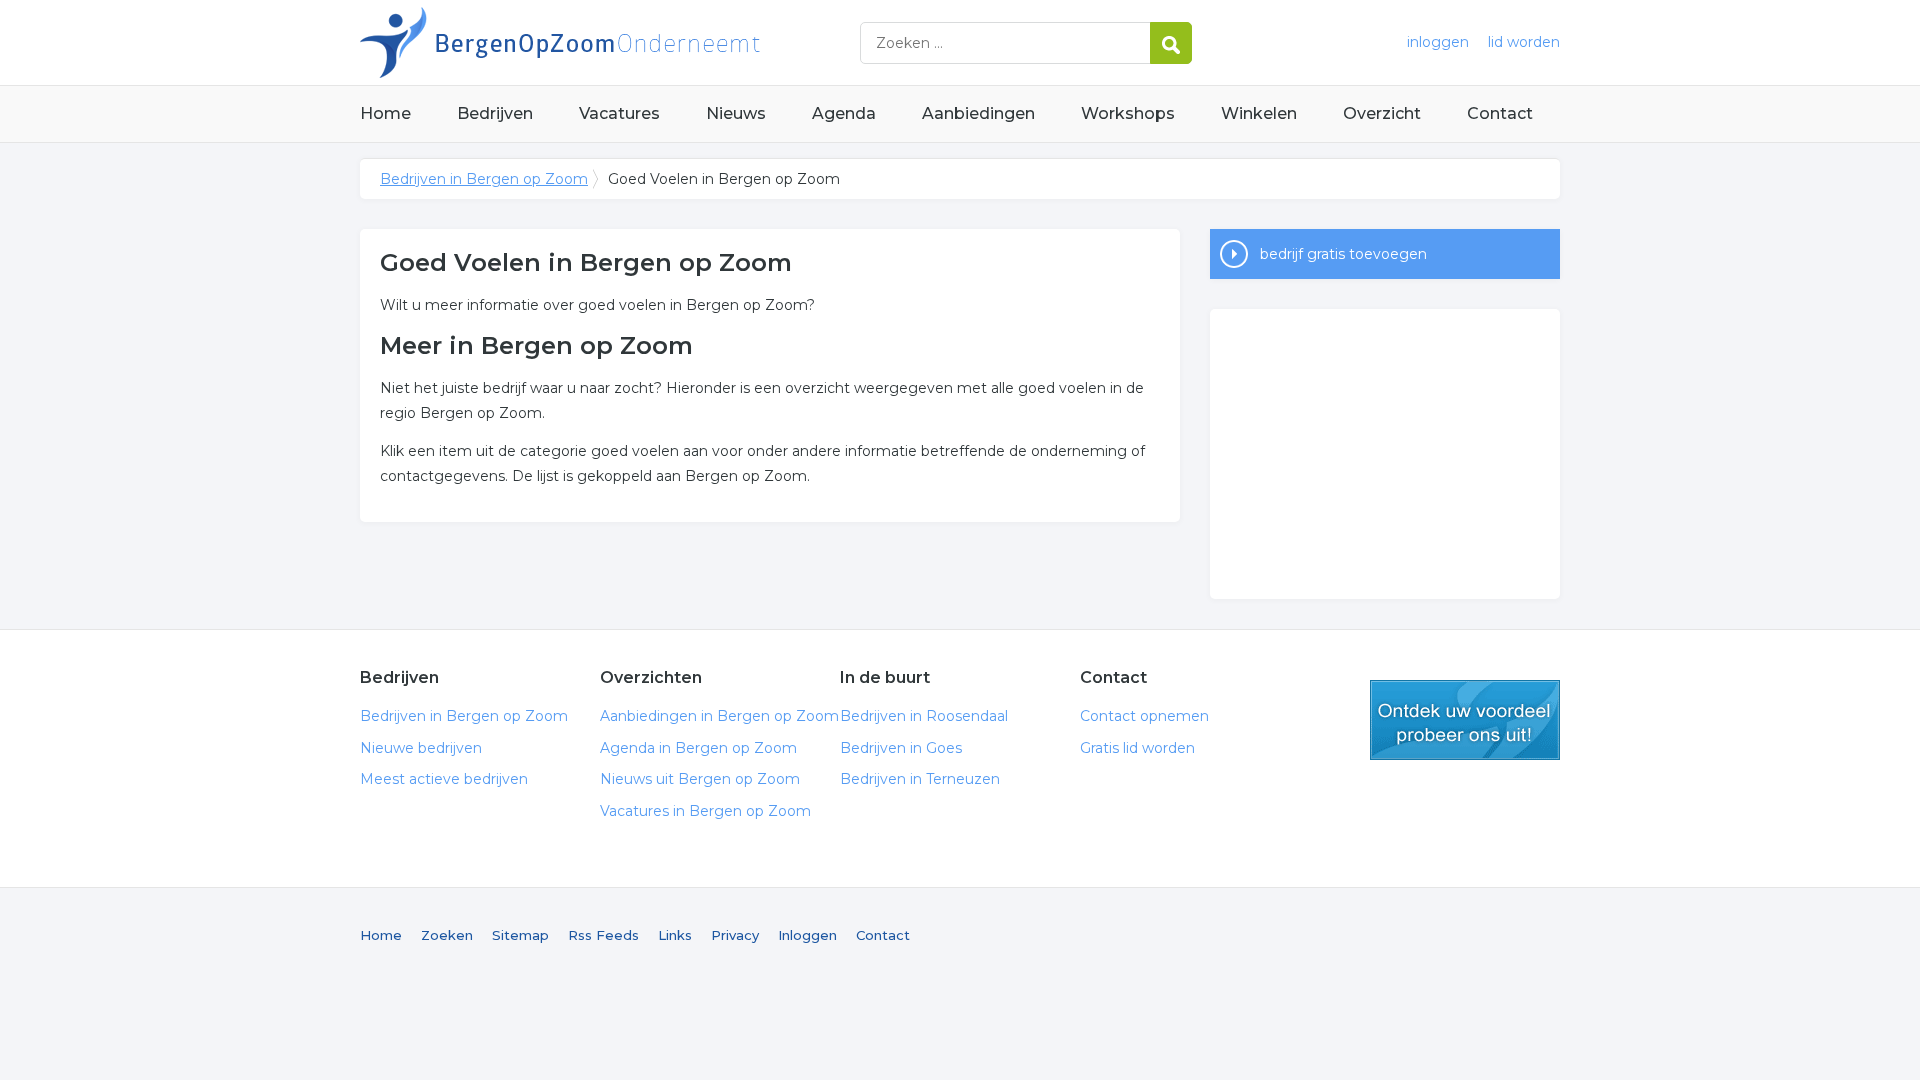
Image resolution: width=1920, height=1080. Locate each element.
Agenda (844, 113)
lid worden (1524, 42)
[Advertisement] (1385, 454)
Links (675, 935)
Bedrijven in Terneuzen (920, 779)
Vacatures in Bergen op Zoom (705, 811)
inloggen (1438, 42)
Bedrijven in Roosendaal (924, 716)
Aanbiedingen (978, 113)
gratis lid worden (1465, 720)
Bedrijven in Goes (901, 748)
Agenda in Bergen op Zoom (698, 748)
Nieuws (736, 113)
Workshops (1128, 113)
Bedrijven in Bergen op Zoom (610, 42)
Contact (1500, 113)
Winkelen (1259, 113)
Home (385, 113)
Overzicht (1382, 113)
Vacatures (619, 113)
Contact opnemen (1144, 716)
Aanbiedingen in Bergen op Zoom (719, 716)
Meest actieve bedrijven (444, 779)
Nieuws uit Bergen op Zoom (700, 779)
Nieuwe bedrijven (421, 748)
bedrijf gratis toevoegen (1343, 254)
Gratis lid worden (1137, 748)
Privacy (735, 935)
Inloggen (807, 935)
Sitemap (520, 935)
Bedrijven (495, 113)
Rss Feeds (603, 935)
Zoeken (447, 935)
